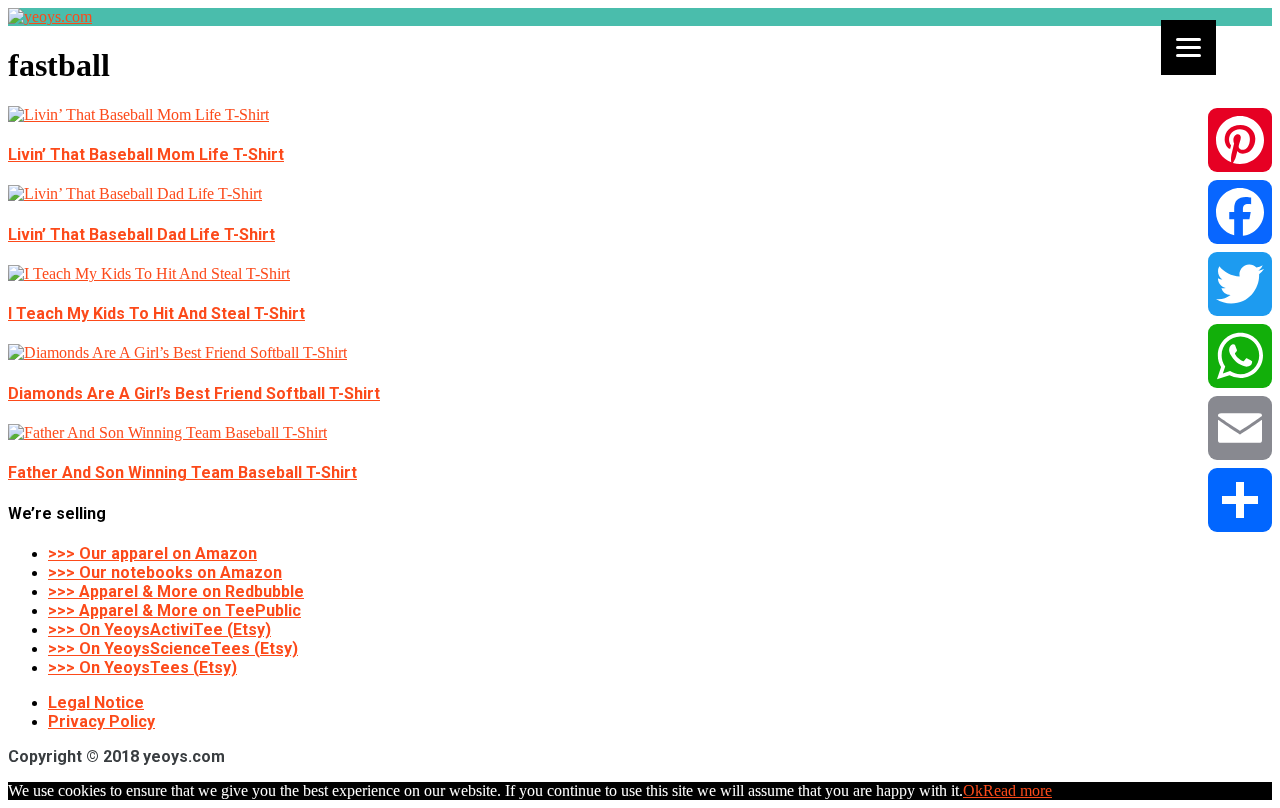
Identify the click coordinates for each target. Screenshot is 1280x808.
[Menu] (1188, 47)
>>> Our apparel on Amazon (152, 553)
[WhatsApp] (1240, 356)
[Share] (1240, 500)
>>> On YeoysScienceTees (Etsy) (173, 648)
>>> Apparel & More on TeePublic (174, 610)
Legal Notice (96, 702)
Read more (1017, 790)
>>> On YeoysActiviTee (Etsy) (159, 629)
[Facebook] (1240, 212)
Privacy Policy (101, 721)
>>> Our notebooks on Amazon (165, 572)
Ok (973, 790)
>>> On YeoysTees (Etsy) (142, 667)
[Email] (1240, 428)
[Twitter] (1240, 284)
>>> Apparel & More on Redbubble (176, 591)
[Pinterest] (1240, 140)
